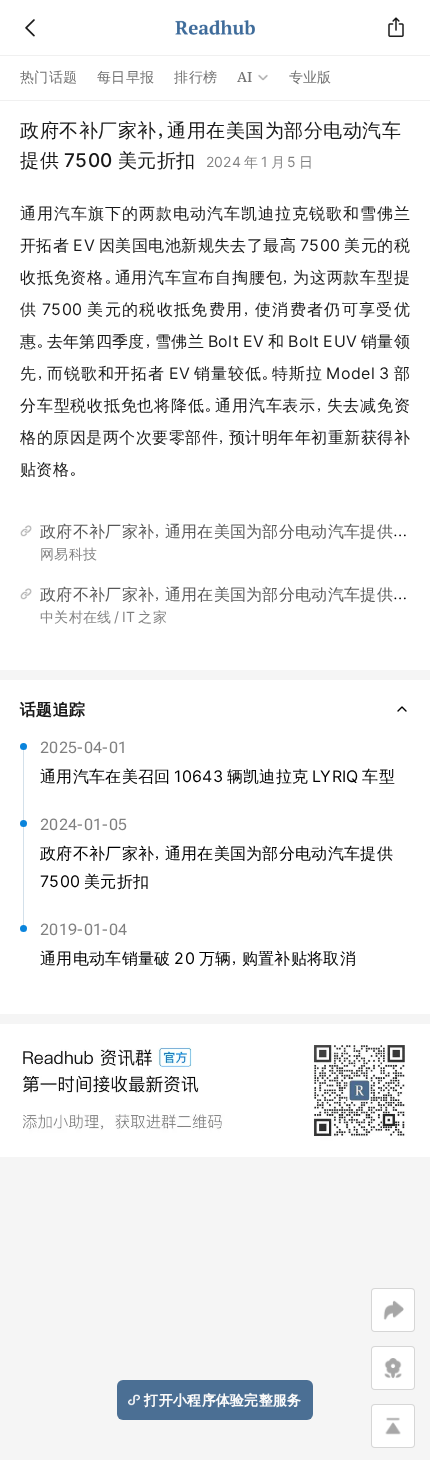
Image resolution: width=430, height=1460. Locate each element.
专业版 (310, 77)
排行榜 (195, 77)
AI (245, 77)
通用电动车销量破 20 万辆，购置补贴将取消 (198, 958)
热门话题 (48, 77)
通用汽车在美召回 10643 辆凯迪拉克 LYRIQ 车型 (217, 776)
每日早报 (125, 77)
